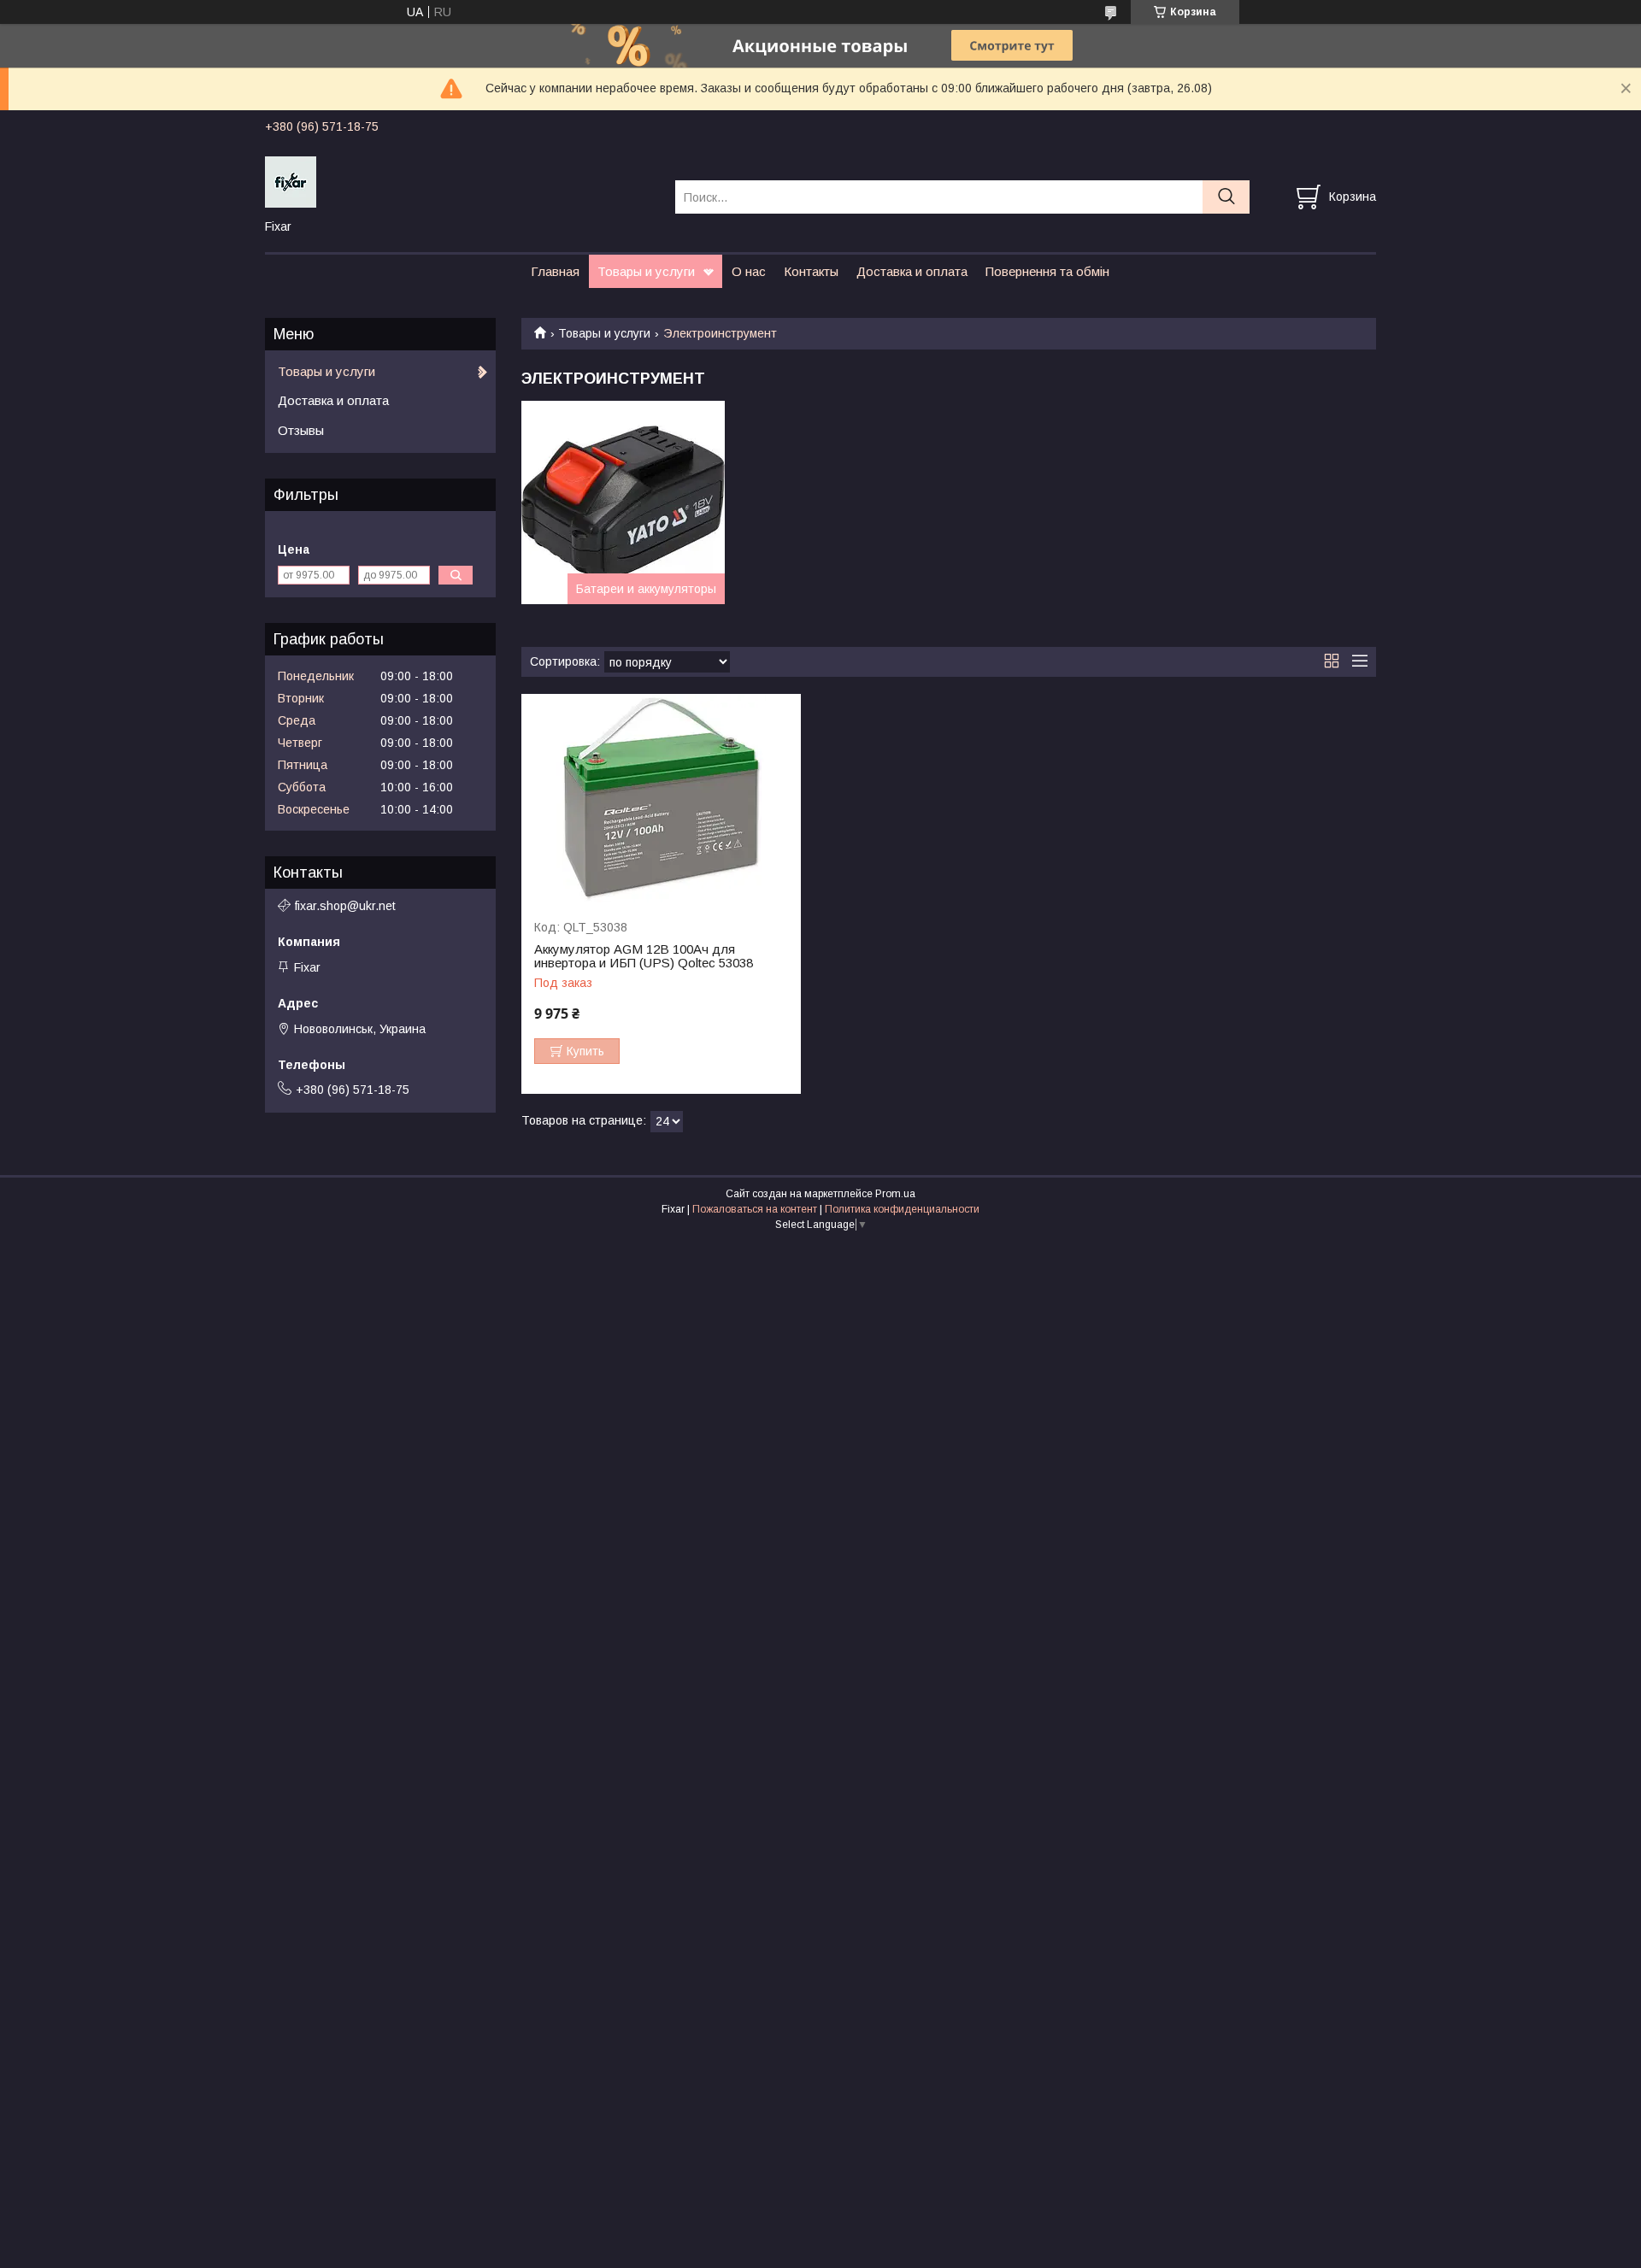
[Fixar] (459, 181)
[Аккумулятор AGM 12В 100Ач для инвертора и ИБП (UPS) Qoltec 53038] (661, 799)
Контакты (811, 271)
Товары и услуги (646, 271)
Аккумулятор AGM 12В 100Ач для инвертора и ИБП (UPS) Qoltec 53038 (644, 956)
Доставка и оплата (912, 271)
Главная (555, 271)
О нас (749, 271)
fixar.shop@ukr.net (345, 906)
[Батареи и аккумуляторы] (623, 502)
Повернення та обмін (1047, 271)
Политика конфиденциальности (902, 1209)
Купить (585, 1051)
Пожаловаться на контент (755, 1209)
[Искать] (1226, 197)
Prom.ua (895, 1194)
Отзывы (301, 430)
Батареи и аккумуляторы (646, 589)
